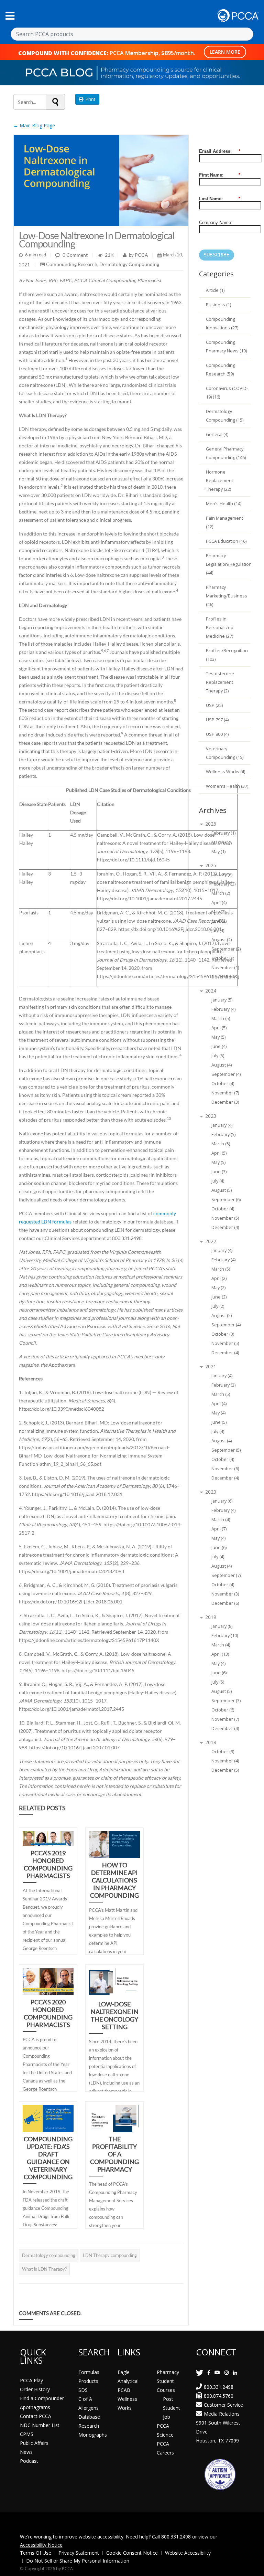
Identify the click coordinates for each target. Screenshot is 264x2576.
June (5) (219, 1422)
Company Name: (216, 222)
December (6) (225, 1603)
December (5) (225, 1770)
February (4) (223, 1009)
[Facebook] (209, 2372)
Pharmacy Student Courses (168, 2381)
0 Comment (75, 255)
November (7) (225, 1093)
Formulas (89, 2372)
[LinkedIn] (235, 2372)
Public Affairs (34, 2443)
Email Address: (220, 151)
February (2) (223, 884)
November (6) (225, 1469)
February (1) (223, 833)
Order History (35, 2389)
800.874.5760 (219, 2396)
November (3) (225, 1594)
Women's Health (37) (227, 786)
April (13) (220, 1654)
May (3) (218, 912)
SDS (83, 2390)
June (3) (219, 1172)
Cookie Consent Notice (132, 2553)
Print (89, 99)
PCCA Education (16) (226, 541)
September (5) (226, 1450)
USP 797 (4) (217, 720)
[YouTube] (217, 2372)
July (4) (218, 930)
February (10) (225, 1636)
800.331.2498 (219, 2387)
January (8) (222, 1626)
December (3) (225, 1102)
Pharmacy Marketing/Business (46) (227, 596)
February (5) (223, 1135)
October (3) (223, 1334)
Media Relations (222, 2414)
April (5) (219, 1028)
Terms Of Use (36, 2553)
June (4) (219, 1046)
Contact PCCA (36, 2416)
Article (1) (215, 290)
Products (88, 2381)
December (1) (225, 977)
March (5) (221, 1019)
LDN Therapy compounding (110, 2255)
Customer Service (223, 2405)
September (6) (226, 1200)
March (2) (221, 893)
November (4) (225, 1761)
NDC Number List (40, 2425)
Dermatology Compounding (129, 264)
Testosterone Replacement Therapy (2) (220, 682)
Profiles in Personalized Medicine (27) (220, 628)
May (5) (218, 1037)
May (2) (218, 1288)
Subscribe (217, 255)
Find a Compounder (42, 2398)
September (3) (226, 1701)
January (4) (222, 1125)
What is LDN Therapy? (44, 2269)
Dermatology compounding (49, 2255)
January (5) (222, 1000)
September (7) (226, 1575)
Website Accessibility (188, 2553)
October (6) (223, 1710)
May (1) (218, 852)
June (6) (219, 1547)
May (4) (218, 1413)
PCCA (141, 255)
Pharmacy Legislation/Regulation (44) (229, 564)
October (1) (223, 958)
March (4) (221, 1520)
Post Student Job (172, 2408)
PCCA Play (31, 2380)
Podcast (29, 2461)
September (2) (226, 949)
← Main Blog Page (34, 125)
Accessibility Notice (41, 2545)
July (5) (218, 1056)
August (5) (222, 1190)
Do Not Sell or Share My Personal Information (78, 2561)
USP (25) (214, 705)
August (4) (222, 1065)
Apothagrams (35, 2407)
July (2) (218, 1306)
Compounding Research (72, 264)
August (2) (222, 940)
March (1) (221, 842)
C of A (85, 2399)
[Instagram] (227, 2372)
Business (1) (218, 305)
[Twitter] (200, 2372)
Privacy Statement (79, 2553)
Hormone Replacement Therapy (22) (219, 481)
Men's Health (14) (224, 504)
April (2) (219, 1278)
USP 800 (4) (217, 734)
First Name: (220, 175)
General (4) (217, 434)
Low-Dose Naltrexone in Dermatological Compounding (97, 240)
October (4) (223, 1084)
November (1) (225, 968)
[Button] (10, 16)
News (26, 2452)
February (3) (223, 1385)
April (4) (219, 903)
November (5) (225, 1218)
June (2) (219, 921)
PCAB (124, 2390)
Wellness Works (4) (225, 772)
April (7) (219, 1529)
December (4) (225, 1227)
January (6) (222, 875)
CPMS (27, 2434)
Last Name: (220, 199)
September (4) (226, 1074)
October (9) (223, 1752)
